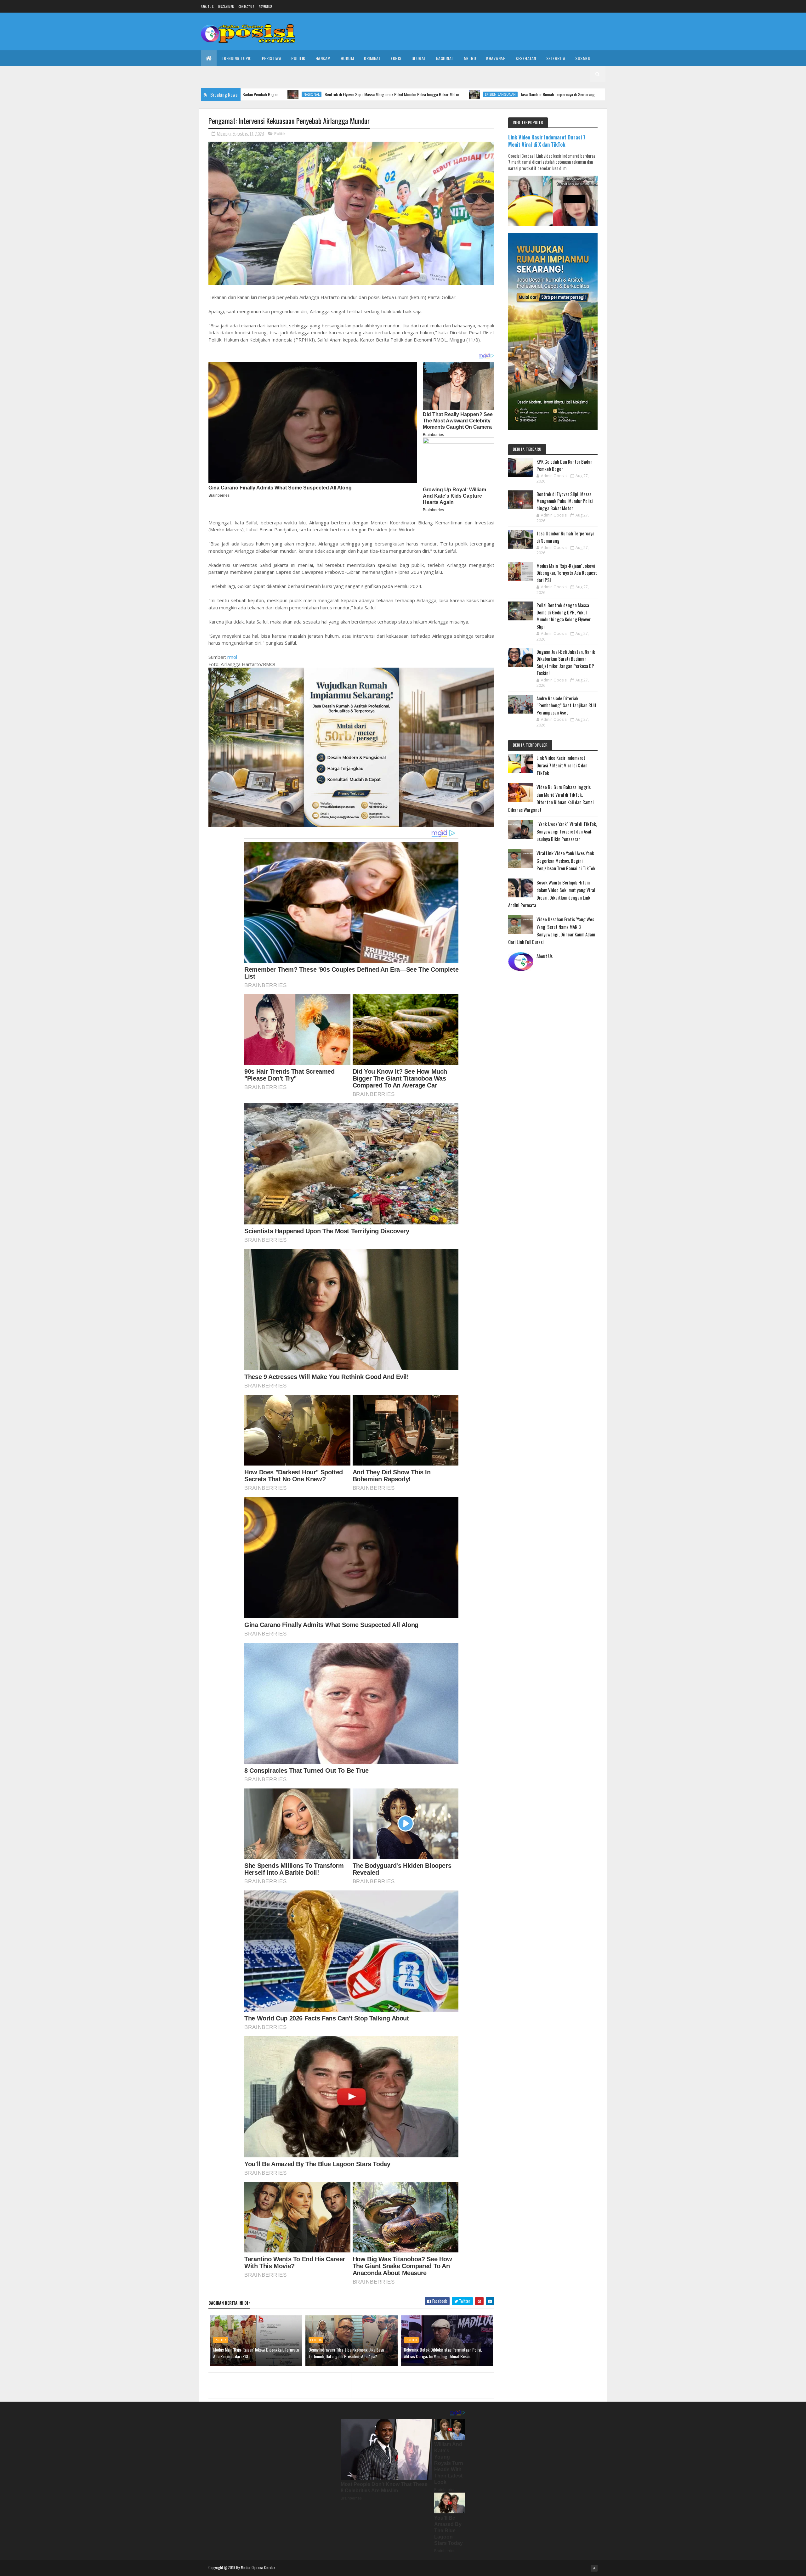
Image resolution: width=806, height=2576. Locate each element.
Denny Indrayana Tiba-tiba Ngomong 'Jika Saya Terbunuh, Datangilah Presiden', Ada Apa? (346, 2353)
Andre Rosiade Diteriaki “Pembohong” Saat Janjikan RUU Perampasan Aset (566, 705)
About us (207, 6)
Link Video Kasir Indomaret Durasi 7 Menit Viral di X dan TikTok (547, 141)
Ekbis (396, 58)
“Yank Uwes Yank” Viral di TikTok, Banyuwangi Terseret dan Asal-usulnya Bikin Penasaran (567, 831)
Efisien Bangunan (360, 94)
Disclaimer (226, 6)
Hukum (347, 58)
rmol (232, 657)
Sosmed (583, 58)
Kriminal (372, 58)
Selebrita (556, 58)
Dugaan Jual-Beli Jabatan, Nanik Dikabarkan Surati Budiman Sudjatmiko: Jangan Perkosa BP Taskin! (566, 662)
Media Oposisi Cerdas (258, 2567)
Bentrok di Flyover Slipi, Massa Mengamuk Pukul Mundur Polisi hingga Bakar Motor (251, 94)
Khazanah (496, 58)
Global (419, 58)
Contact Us (246, 6)
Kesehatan (526, 58)
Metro (470, 58)
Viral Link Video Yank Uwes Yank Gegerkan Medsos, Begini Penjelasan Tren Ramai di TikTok (566, 861)
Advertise (266, 6)
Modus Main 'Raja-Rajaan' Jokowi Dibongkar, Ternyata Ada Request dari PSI (557, 94)
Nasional (445, 58)
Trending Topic (237, 58)
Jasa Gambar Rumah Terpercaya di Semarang (417, 94)
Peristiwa (272, 58)
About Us (545, 956)
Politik (298, 58)
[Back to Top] (594, 2568)
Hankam (323, 58)
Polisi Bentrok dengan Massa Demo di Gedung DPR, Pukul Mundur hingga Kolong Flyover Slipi (564, 616)
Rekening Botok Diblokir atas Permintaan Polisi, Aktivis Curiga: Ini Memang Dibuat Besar (443, 2353)
